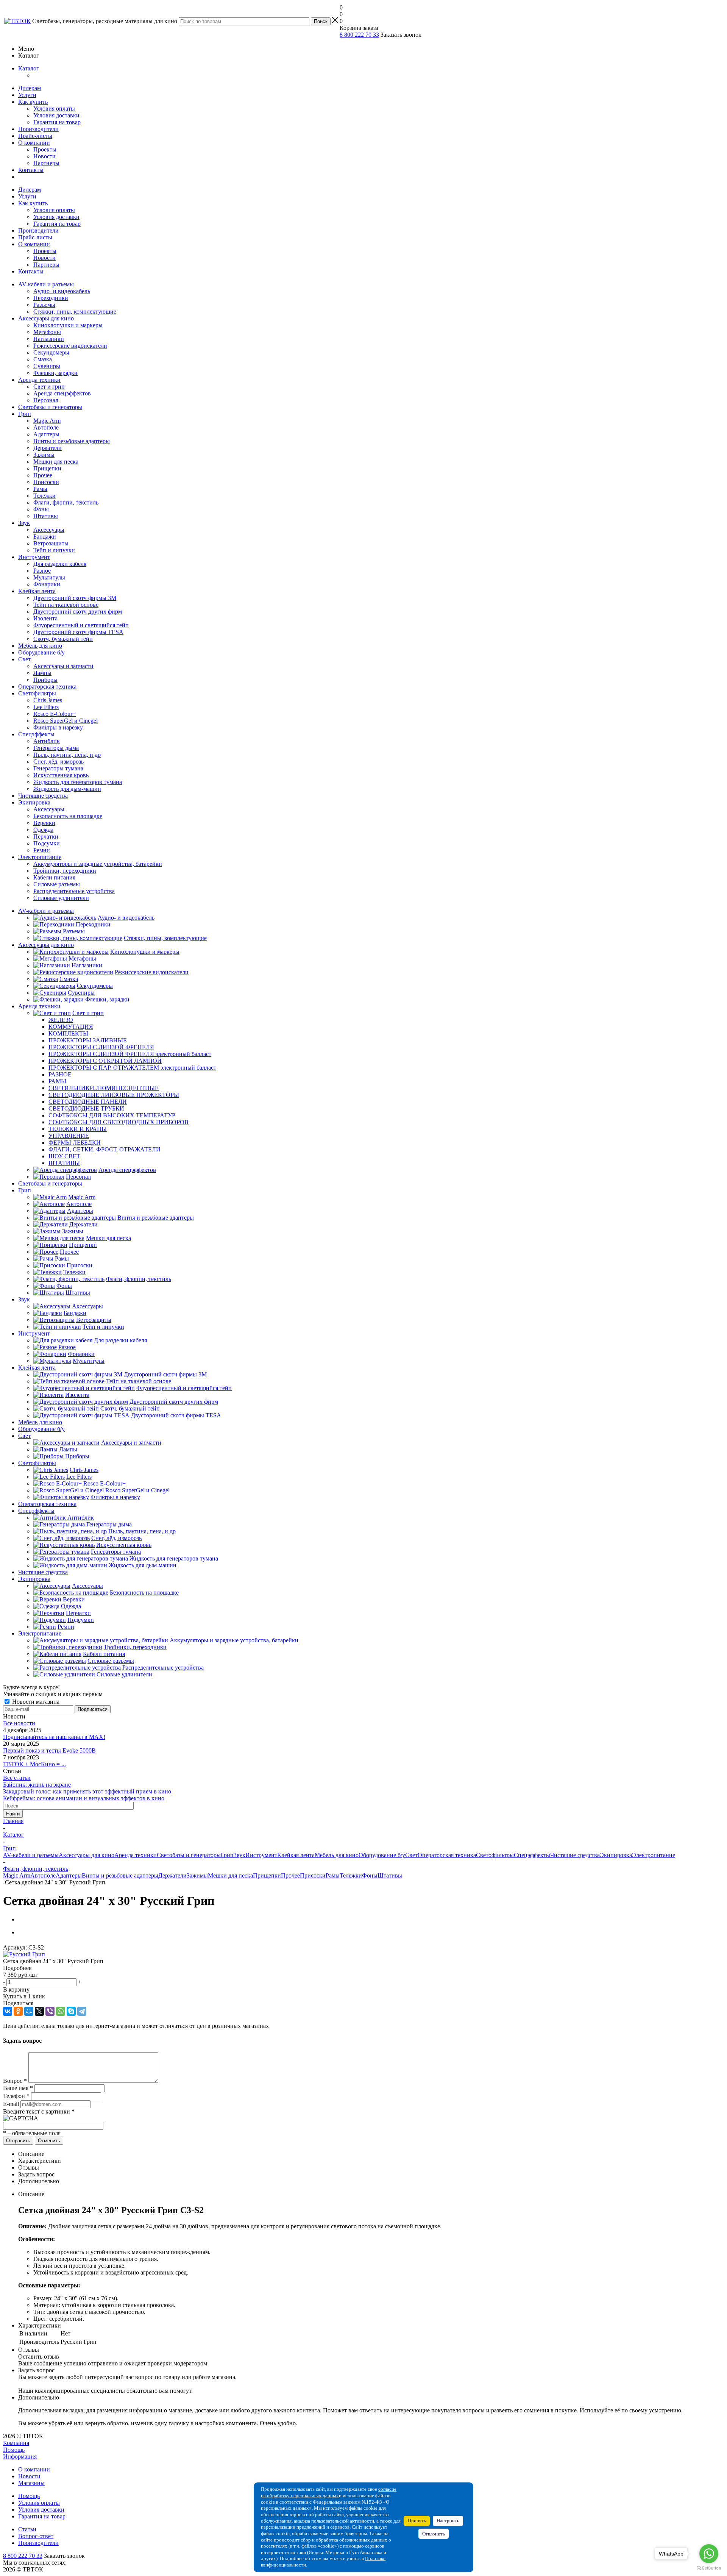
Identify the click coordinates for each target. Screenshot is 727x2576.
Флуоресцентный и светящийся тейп (81, 625)
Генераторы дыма (56, 748)
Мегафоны (47, 332)
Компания (16, 2443)
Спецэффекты (36, 734)
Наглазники (49, 339)
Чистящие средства (43, 796)
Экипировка (34, 802)
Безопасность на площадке (68, 816)
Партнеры (46, 163)
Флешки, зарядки (55, 373)
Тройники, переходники (65, 871)
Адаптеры (46, 434)
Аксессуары (49, 530)
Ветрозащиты (51, 543)
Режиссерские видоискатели (70, 346)
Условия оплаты (54, 109)
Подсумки (47, 843)
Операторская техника (47, 687)
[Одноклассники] (18, 2011)
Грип (25, 414)
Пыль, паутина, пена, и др (67, 755)
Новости (44, 156)
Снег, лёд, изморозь (59, 762)
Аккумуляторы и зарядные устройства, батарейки (98, 864)
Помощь (14, 2450)
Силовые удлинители (61, 898)
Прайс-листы (35, 136)
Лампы (42, 673)
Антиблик (47, 741)
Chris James (48, 700)
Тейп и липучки (54, 550)
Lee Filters (46, 707)
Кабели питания (54, 877)
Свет (24, 659)
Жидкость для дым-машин (67, 789)
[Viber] (50, 2011)
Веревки (44, 823)
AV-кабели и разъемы (46, 284)
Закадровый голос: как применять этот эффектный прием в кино (87, 1791)
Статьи (27, 2529)
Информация (20, 2456)
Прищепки (47, 468)
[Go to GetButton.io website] (709, 2568)
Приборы (45, 680)
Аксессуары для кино (46, 318)
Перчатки (46, 837)
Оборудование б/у (41, 652)
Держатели (48, 448)
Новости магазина (35, 1702)
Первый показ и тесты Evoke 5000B (49, 1750)
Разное (42, 571)
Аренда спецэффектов (62, 393)
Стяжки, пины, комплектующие (75, 312)
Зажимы (44, 455)
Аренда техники (39, 380)
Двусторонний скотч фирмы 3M (75, 598)
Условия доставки (56, 115)
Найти (13, 1814)
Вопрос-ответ (36, 2536)
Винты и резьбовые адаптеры (72, 441)
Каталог (29, 68)
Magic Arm (47, 421)
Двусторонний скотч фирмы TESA (78, 632)
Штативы (46, 516)
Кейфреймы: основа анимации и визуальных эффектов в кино (84, 1798)
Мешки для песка (56, 462)
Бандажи (45, 537)
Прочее (43, 475)
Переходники (51, 298)
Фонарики (47, 584)
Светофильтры (37, 693)
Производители (38, 129)
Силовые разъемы (57, 884)
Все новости (19, 1723)
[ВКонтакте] (8, 2011)
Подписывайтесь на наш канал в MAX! (54, 1737)
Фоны (41, 509)
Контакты (31, 170)
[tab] (363, 1968)
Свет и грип (49, 387)
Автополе (46, 427)
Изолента (45, 618)
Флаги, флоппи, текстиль (66, 502)
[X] (39, 2011)
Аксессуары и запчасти (63, 666)
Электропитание (40, 857)
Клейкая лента (37, 591)
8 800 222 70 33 (359, 35)
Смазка (43, 359)
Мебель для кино (40, 646)
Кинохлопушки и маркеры (68, 325)
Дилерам (30, 88)
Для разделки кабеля (60, 564)
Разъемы (44, 305)
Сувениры (47, 366)
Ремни (42, 850)
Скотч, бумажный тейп (63, 639)
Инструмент (34, 557)
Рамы (40, 489)
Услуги (27, 95)
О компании (34, 143)
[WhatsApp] (61, 2011)
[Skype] (71, 2011)
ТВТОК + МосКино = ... (34, 1764)
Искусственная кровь (61, 775)
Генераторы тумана (58, 768)
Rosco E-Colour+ (55, 714)
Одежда (43, 830)
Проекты (45, 149)
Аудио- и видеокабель (62, 291)
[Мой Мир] (29, 2011)
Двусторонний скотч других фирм (78, 612)
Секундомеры (51, 352)
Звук (24, 523)
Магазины (31, 2483)
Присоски (46, 482)
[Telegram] (82, 2011)
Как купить (33, 102)
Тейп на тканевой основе (66, 605)
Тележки (44, 496)
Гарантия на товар (57, 122)
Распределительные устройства (74, 891)
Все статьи (17, 1778)
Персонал (46, 400)
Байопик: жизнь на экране (37, 1785)
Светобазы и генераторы (50, 407)
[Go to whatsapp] (709, 2554)
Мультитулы (49, 577)
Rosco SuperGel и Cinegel (66, 721)
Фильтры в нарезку (58, 727)
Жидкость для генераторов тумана (78, 782)
